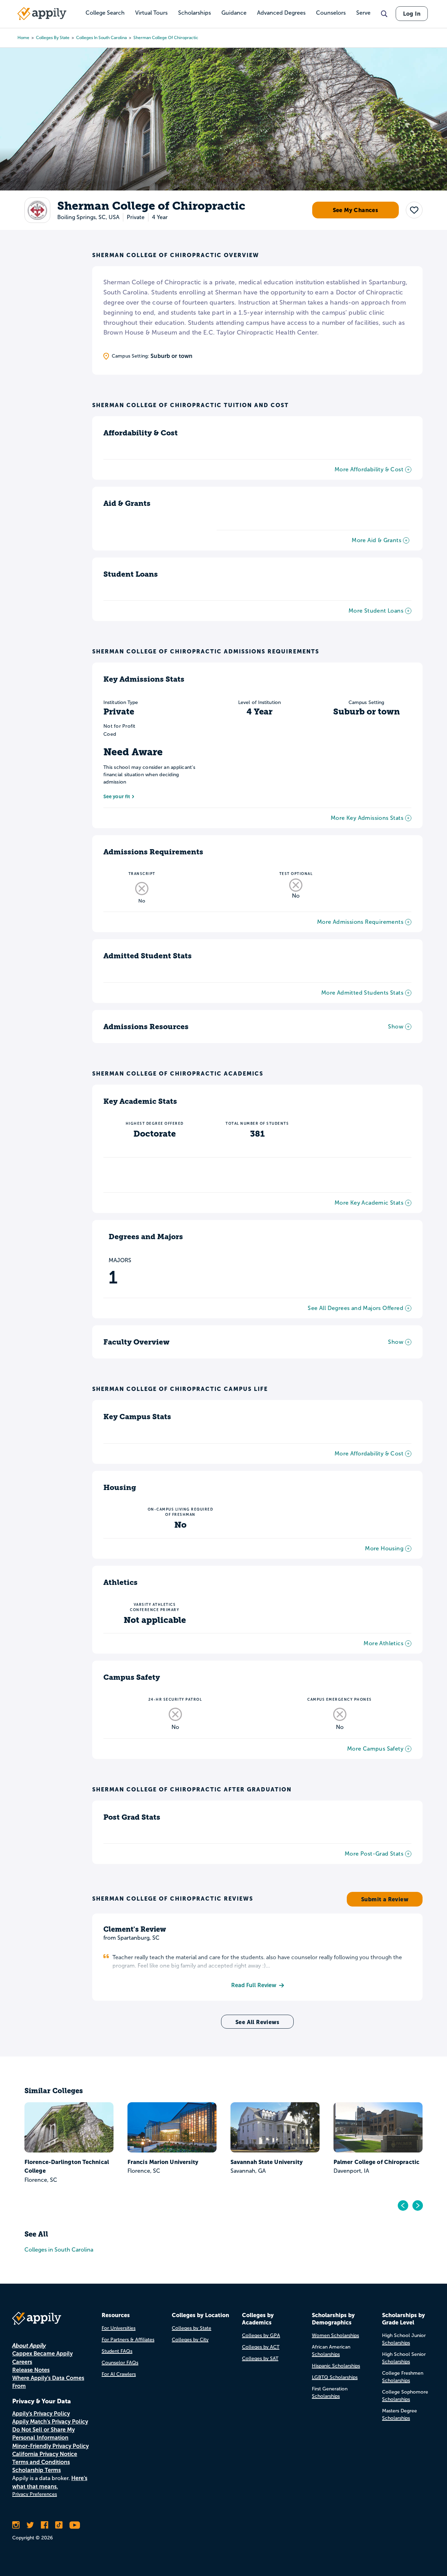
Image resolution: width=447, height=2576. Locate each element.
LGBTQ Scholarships (335, 2377)
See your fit (117, 796)
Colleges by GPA (261, 2335)
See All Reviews (257, 2022)
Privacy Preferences (35, 2494)
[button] (414, 210)
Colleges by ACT (261, 2347)
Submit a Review (385, 1899)
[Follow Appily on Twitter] (30, 2525)
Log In (412, 14)
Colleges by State (53, 38)
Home (23, 38)
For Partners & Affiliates (128, 2340)
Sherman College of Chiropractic (166, 38)
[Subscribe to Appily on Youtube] (75, 2525)
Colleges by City (190, 2340)
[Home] (42, 14)
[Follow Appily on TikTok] (59, 2525)
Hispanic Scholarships (336, 2366)
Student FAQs (117, 2351)
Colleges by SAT (260, 2358)
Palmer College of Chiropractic (376, 2162)
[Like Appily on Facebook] (45, 2525)
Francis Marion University (163, 2162)
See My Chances (356, 210)
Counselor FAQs (120, 2363)
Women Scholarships (335, 2335)
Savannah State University (267, 2162)
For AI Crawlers (119, 2374)
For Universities (119, 2328)
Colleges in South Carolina (101, 38)
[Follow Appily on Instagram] (16, 2525)
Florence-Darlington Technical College (67, 2166)
